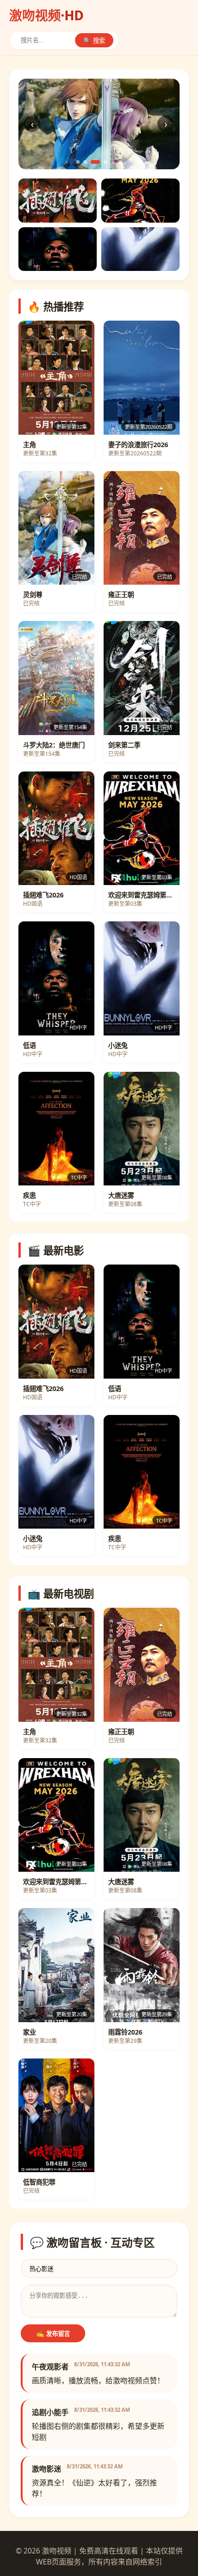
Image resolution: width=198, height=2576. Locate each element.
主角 (29, 445)
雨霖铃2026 (125, 2032)
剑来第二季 (124, 745)
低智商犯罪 (39, 2182)
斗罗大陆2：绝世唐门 (54, 745)
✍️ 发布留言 (53, 2334)
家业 (29, 2032)
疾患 (29, 1195)
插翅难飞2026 (43, 895)
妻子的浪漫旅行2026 (138, 445)
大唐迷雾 (121, 1195)
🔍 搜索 (94, 41)
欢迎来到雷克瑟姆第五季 (142, 895)
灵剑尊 (33, 595)
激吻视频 (47, 15)
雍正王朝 (121, 595)
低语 (29, 1045)
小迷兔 (118, 1045)
